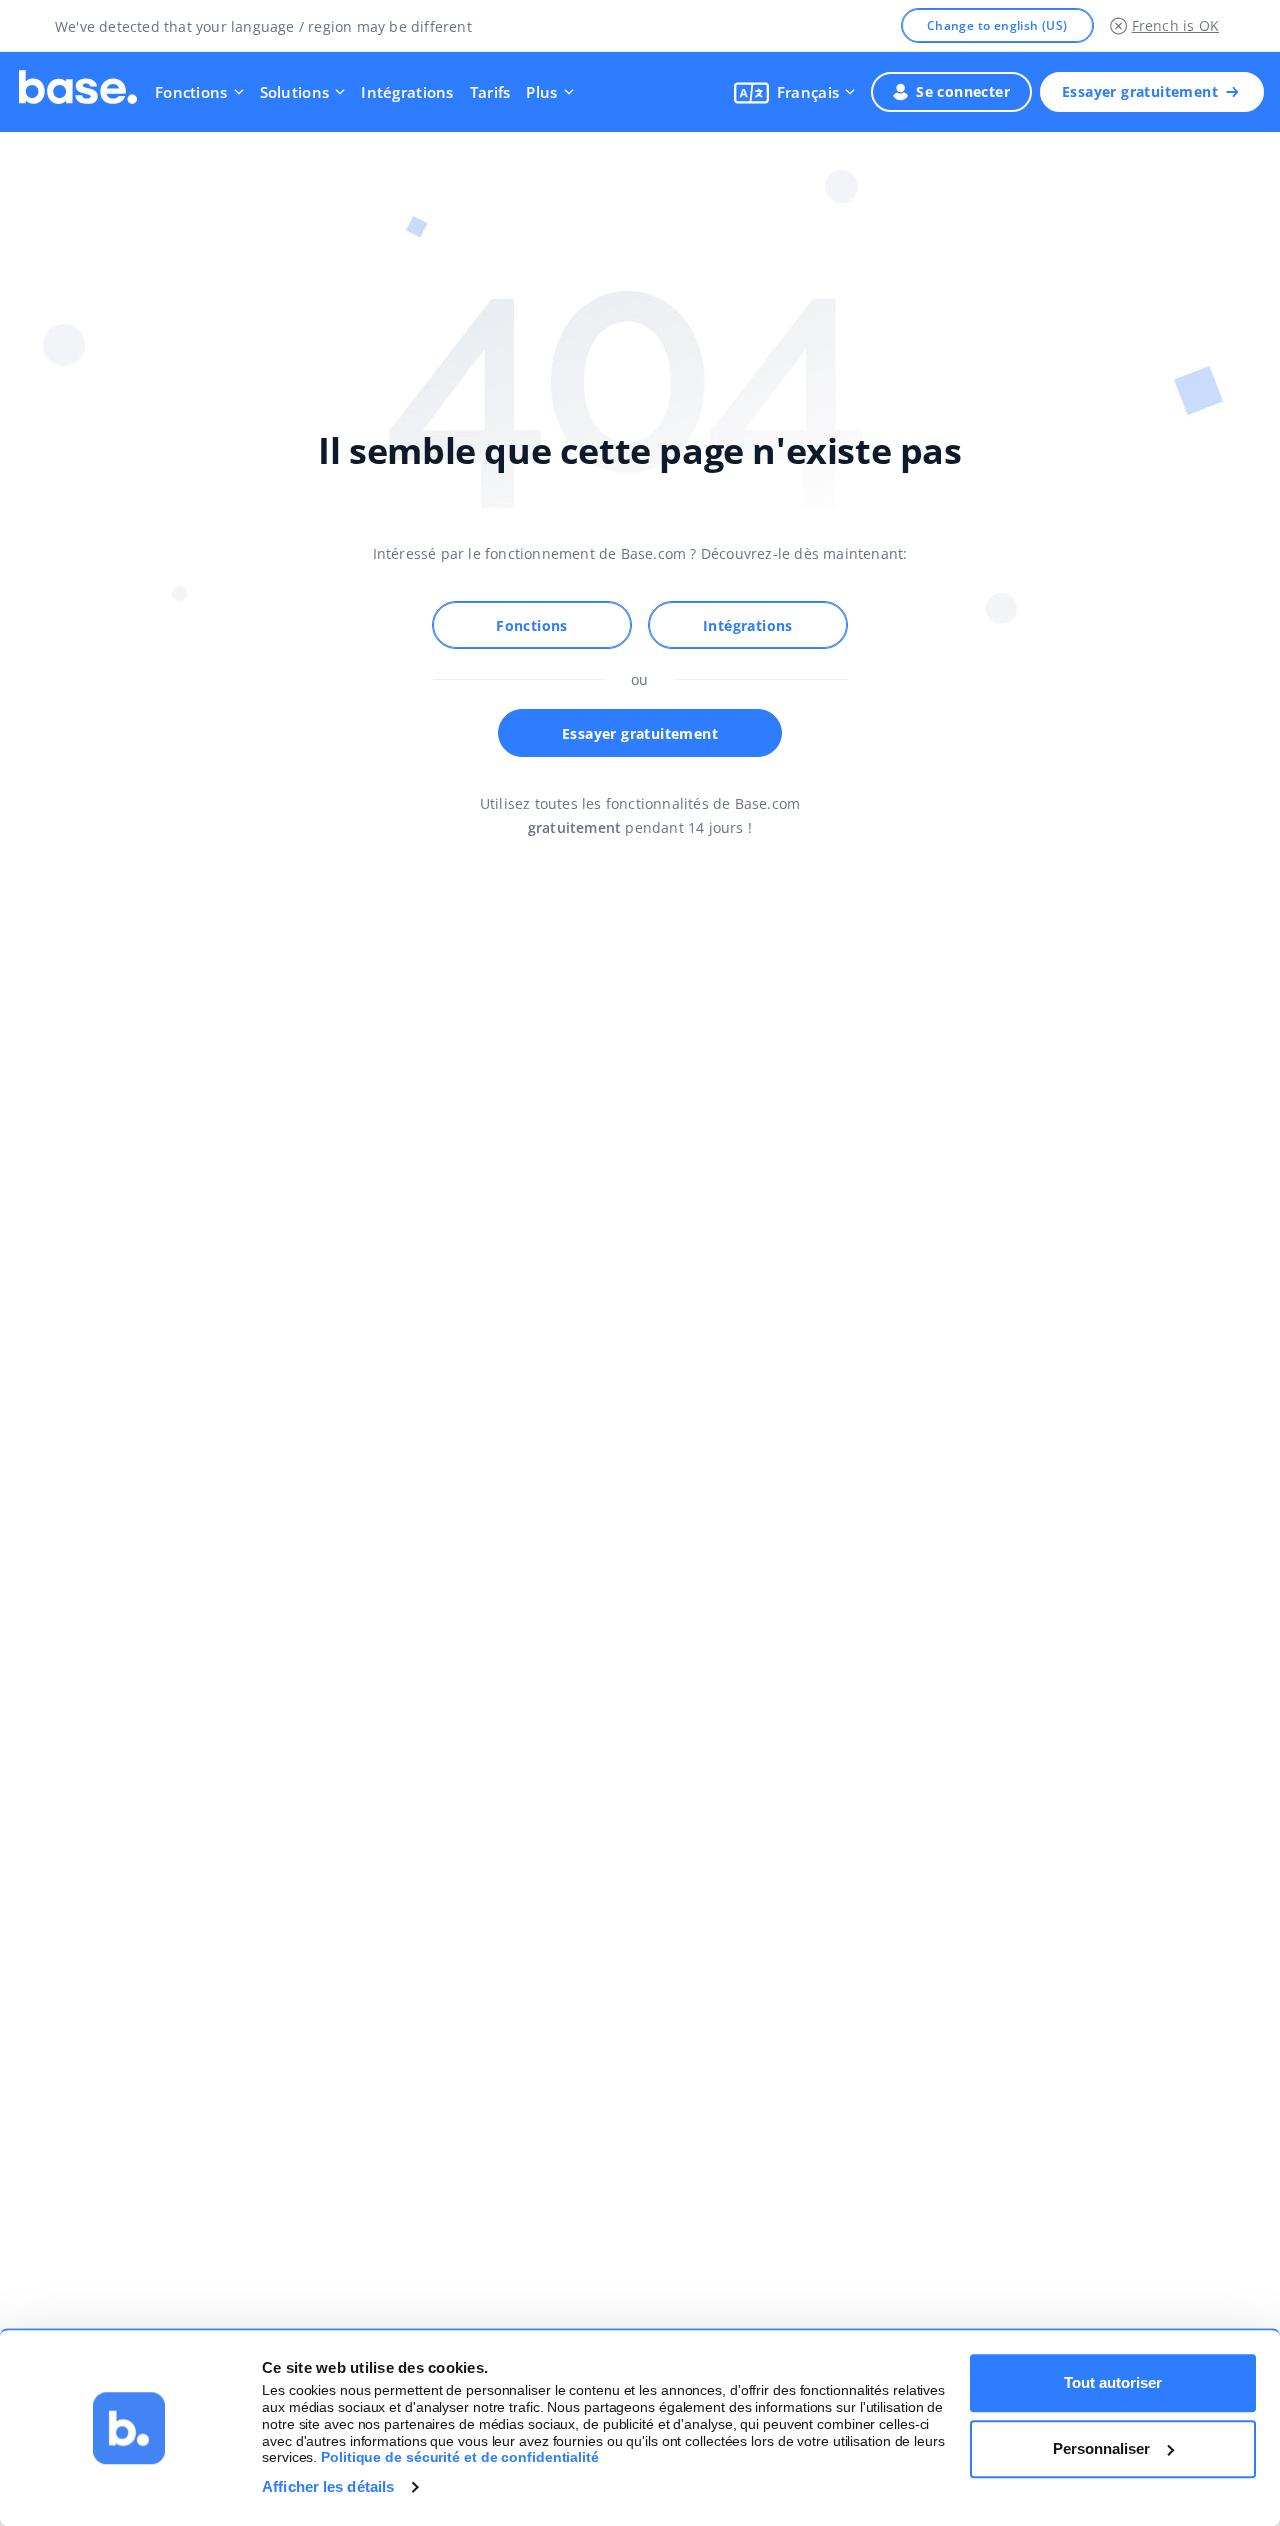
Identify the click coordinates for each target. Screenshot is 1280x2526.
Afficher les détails (328, 2486)
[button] (794, 92)
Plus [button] (541, 92)
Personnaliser (1101, 2448)
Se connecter (963, 91)
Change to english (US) (997, 25)
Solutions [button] (295, 92)
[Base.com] (78, 92)
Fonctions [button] (191, 92)
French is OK (1175, 25)
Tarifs (490, 92)
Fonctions (532, 625)
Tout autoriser (1113, 2382)
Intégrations (407, 92)
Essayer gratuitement (1140, 91)
